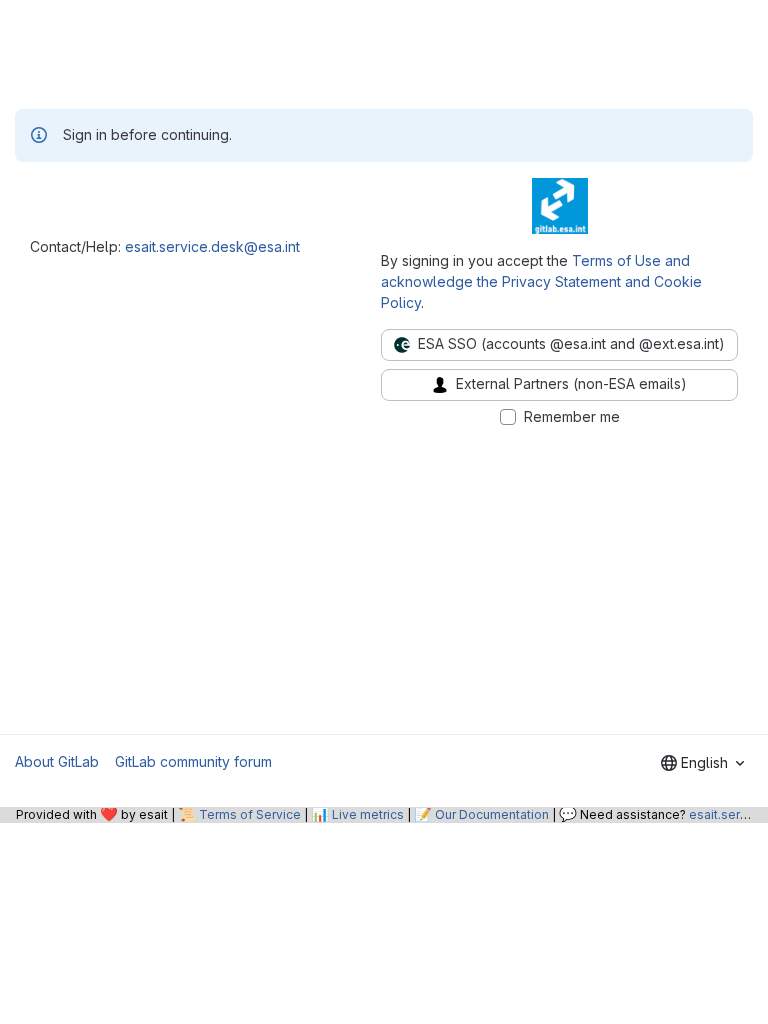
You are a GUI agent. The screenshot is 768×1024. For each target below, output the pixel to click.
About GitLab (57, 761)
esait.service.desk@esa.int (212, 246)
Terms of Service (250, 814)
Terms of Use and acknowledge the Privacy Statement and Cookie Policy (541, 281)
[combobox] (702, 763)
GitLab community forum (193, 761)
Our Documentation (492, 814)
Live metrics (368, 814)
